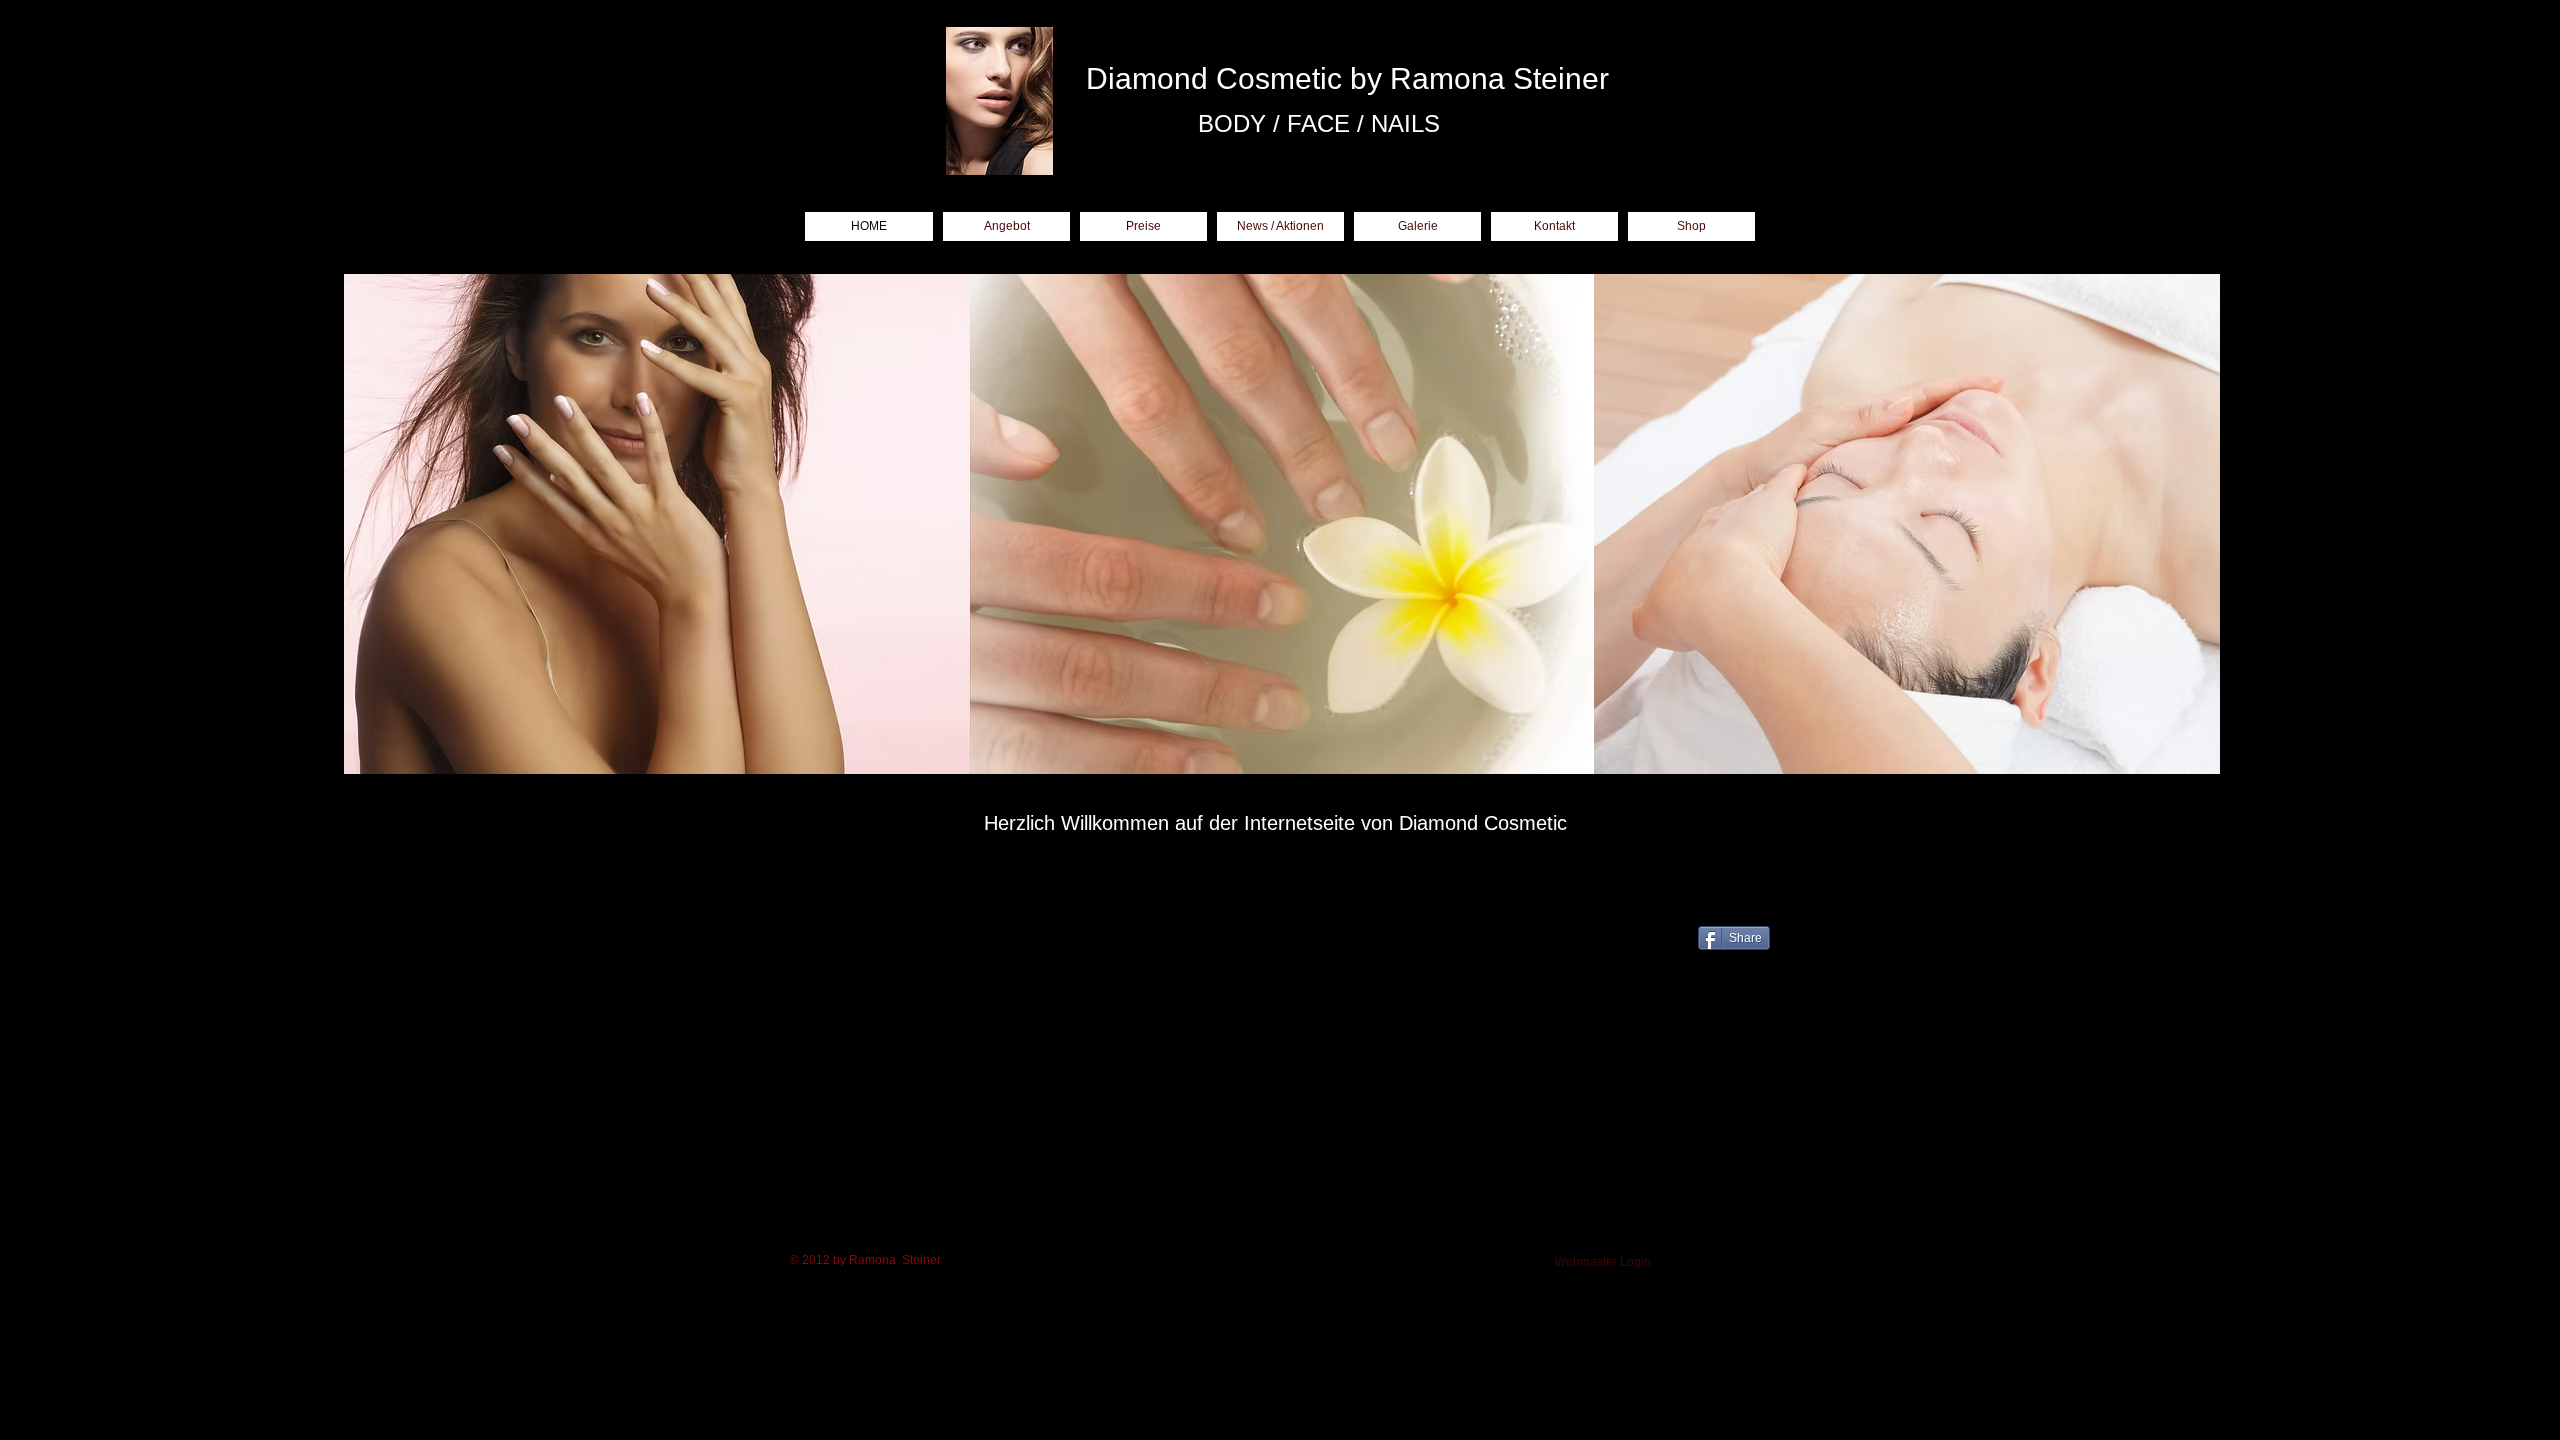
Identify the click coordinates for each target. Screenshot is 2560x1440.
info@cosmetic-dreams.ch (1001, 971)
